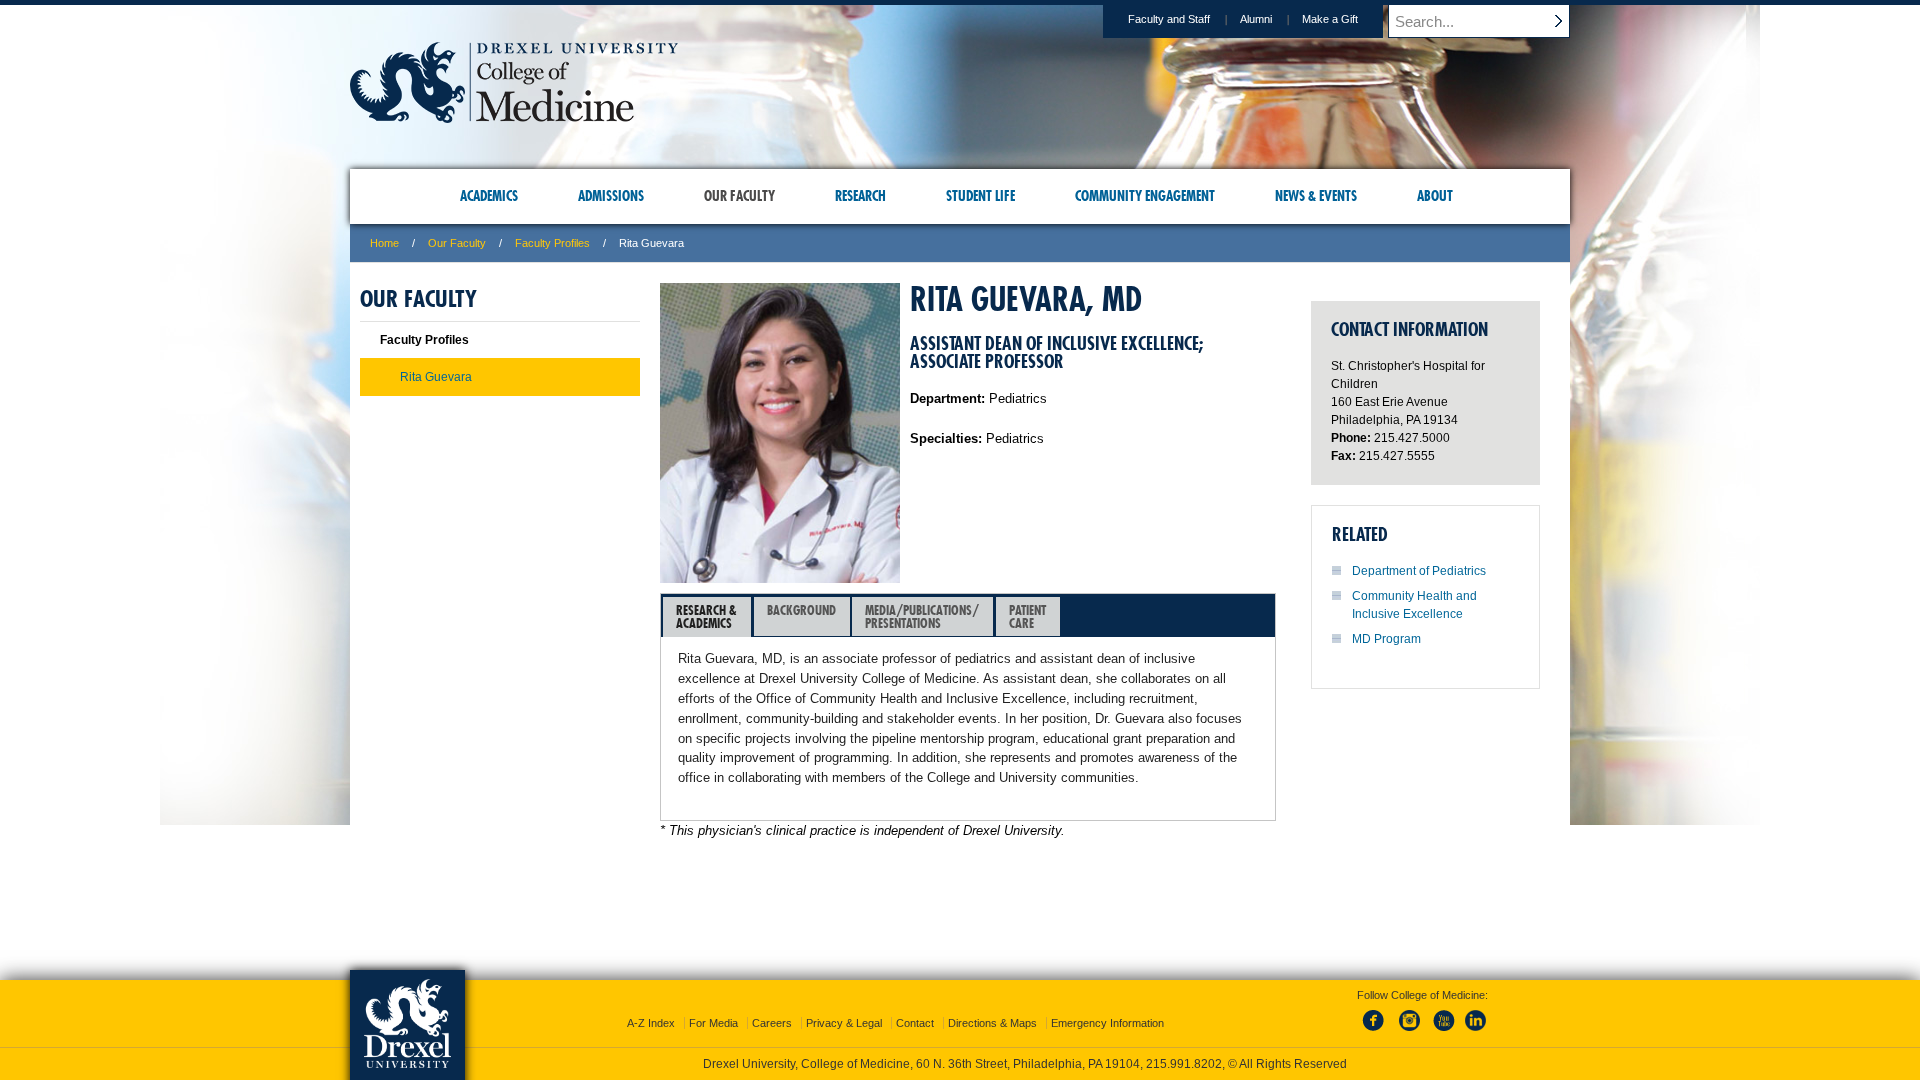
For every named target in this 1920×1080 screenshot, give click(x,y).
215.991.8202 (1184, 1064)
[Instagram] (1410, 1032)
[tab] (707, 617)
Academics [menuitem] (489, 196)
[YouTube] (1443, 1032)
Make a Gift (1330, 19)
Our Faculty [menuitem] (739, 196)
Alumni (1256, 19)
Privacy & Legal (844, 1023)
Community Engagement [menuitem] (1145, 196)
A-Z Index (651, 1023)
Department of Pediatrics (1419, 571)
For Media (713, 1023)
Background (801, 610)
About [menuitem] (1435, 196)
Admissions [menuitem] (611, 196)
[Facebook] (1377, 1032)
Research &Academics (706, 616)
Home (384, 243)
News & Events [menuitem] (1316, 196)
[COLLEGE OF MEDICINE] (514, 116)
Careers (772, 1023)
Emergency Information (1107, 1023)
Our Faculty (457, 243)
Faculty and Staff (1169, 19)
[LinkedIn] (1476, 1032)
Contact (915, 1023)
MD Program (1386, 639)
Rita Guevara (436, 377)
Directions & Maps (992, 1023)
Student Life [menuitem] (980, 196)
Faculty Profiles (552, 243)
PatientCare (1027, 616)
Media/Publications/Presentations (922, 616)
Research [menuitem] (860, 196)
